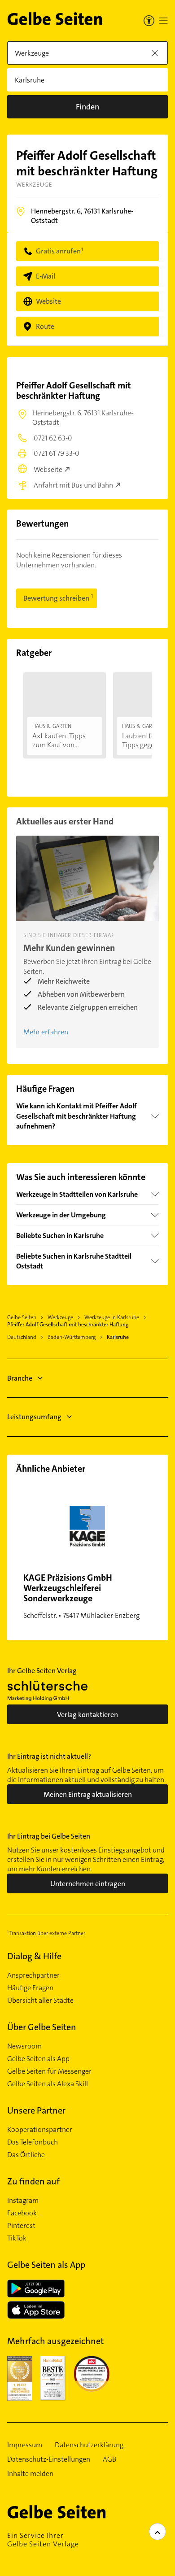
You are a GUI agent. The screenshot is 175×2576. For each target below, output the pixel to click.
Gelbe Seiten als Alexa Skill (48, 2084)
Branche (20, 1378)
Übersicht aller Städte (40, 2001)
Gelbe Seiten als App (38, 2059)
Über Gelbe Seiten (42, 2027)
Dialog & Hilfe (34, 1956)
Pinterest (21, 2226)
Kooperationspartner (40, 2130)
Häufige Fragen (30, 1988)
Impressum (25, 2445)
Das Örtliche (26, 2155)
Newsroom (24, 2046)
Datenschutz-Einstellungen (49, 2459)
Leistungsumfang (34, 1417)
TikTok (17, 2238)
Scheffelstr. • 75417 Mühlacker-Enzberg (81, 1596)
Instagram (23, 2201)
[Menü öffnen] (163, 21)
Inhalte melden (30, 2474)
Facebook (22, 2213)
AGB (109, 2459)
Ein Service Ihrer (43, 2540)
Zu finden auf (33, 2181)
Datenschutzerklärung (89, 2445)
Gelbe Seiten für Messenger (49, 2071)
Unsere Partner (36, 2110)
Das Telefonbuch (33, 2142)
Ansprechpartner (33, 1975)
